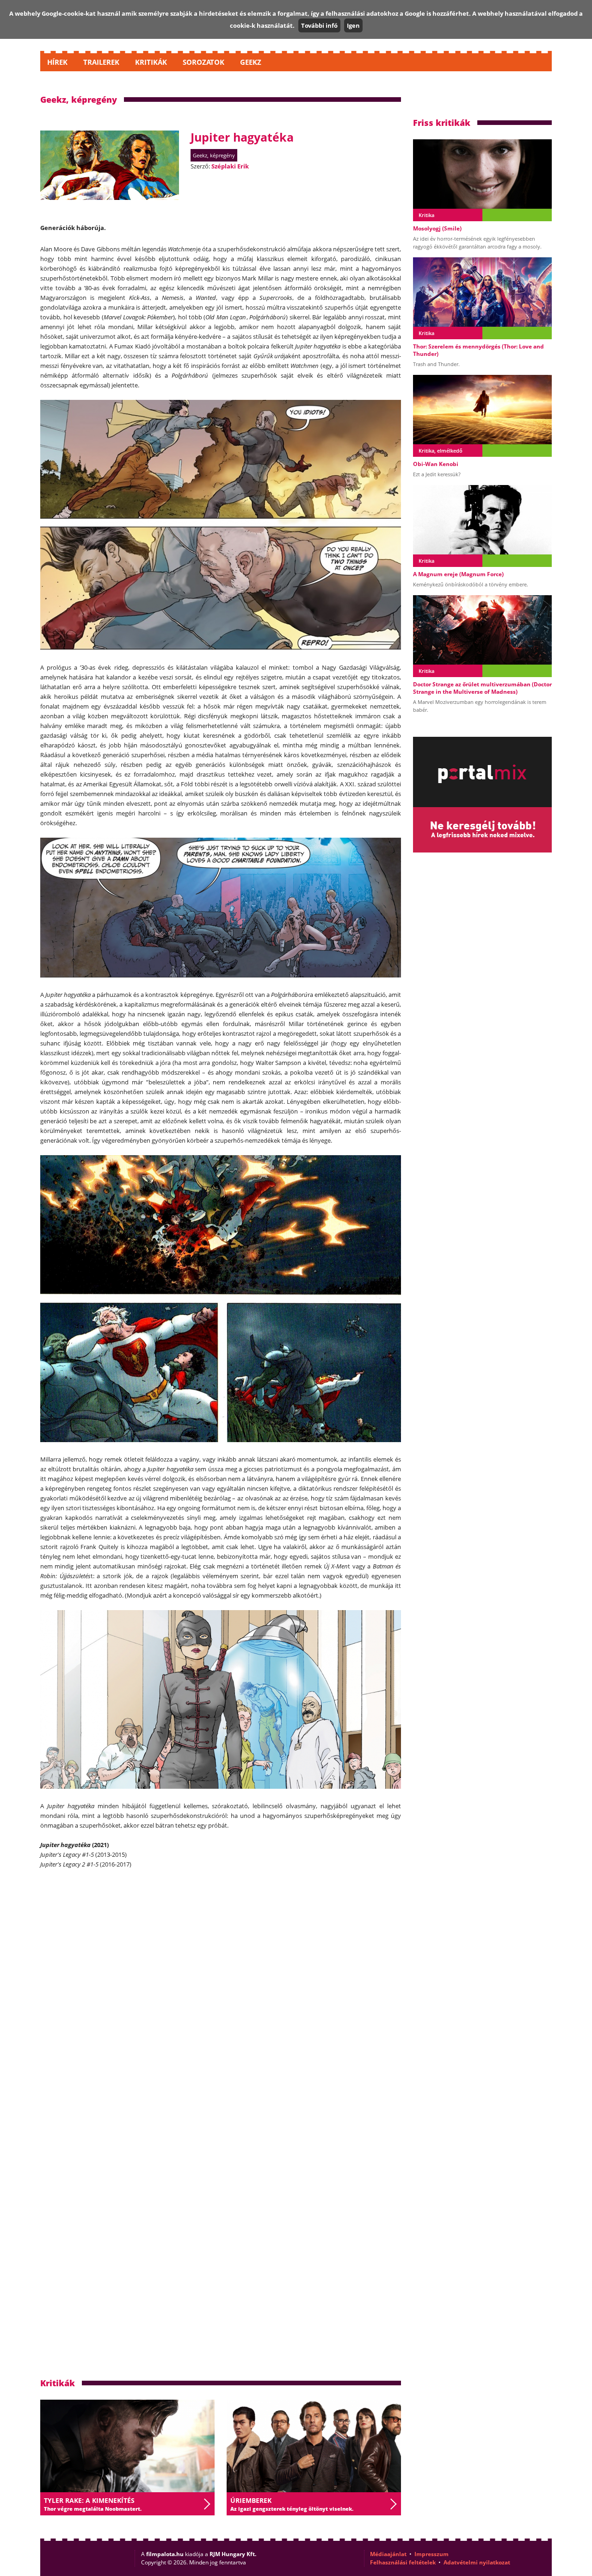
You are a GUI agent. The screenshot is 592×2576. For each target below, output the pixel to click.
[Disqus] (221, 1997)
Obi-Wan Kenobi (436, 464)
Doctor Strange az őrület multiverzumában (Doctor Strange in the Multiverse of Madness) (482, 688)
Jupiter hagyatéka (242, 137)
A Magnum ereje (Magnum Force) (458, 574)
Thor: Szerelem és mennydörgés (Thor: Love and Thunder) (478, 350)
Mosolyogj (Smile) (437, 228)
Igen (353, 25)
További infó (319, 25)
